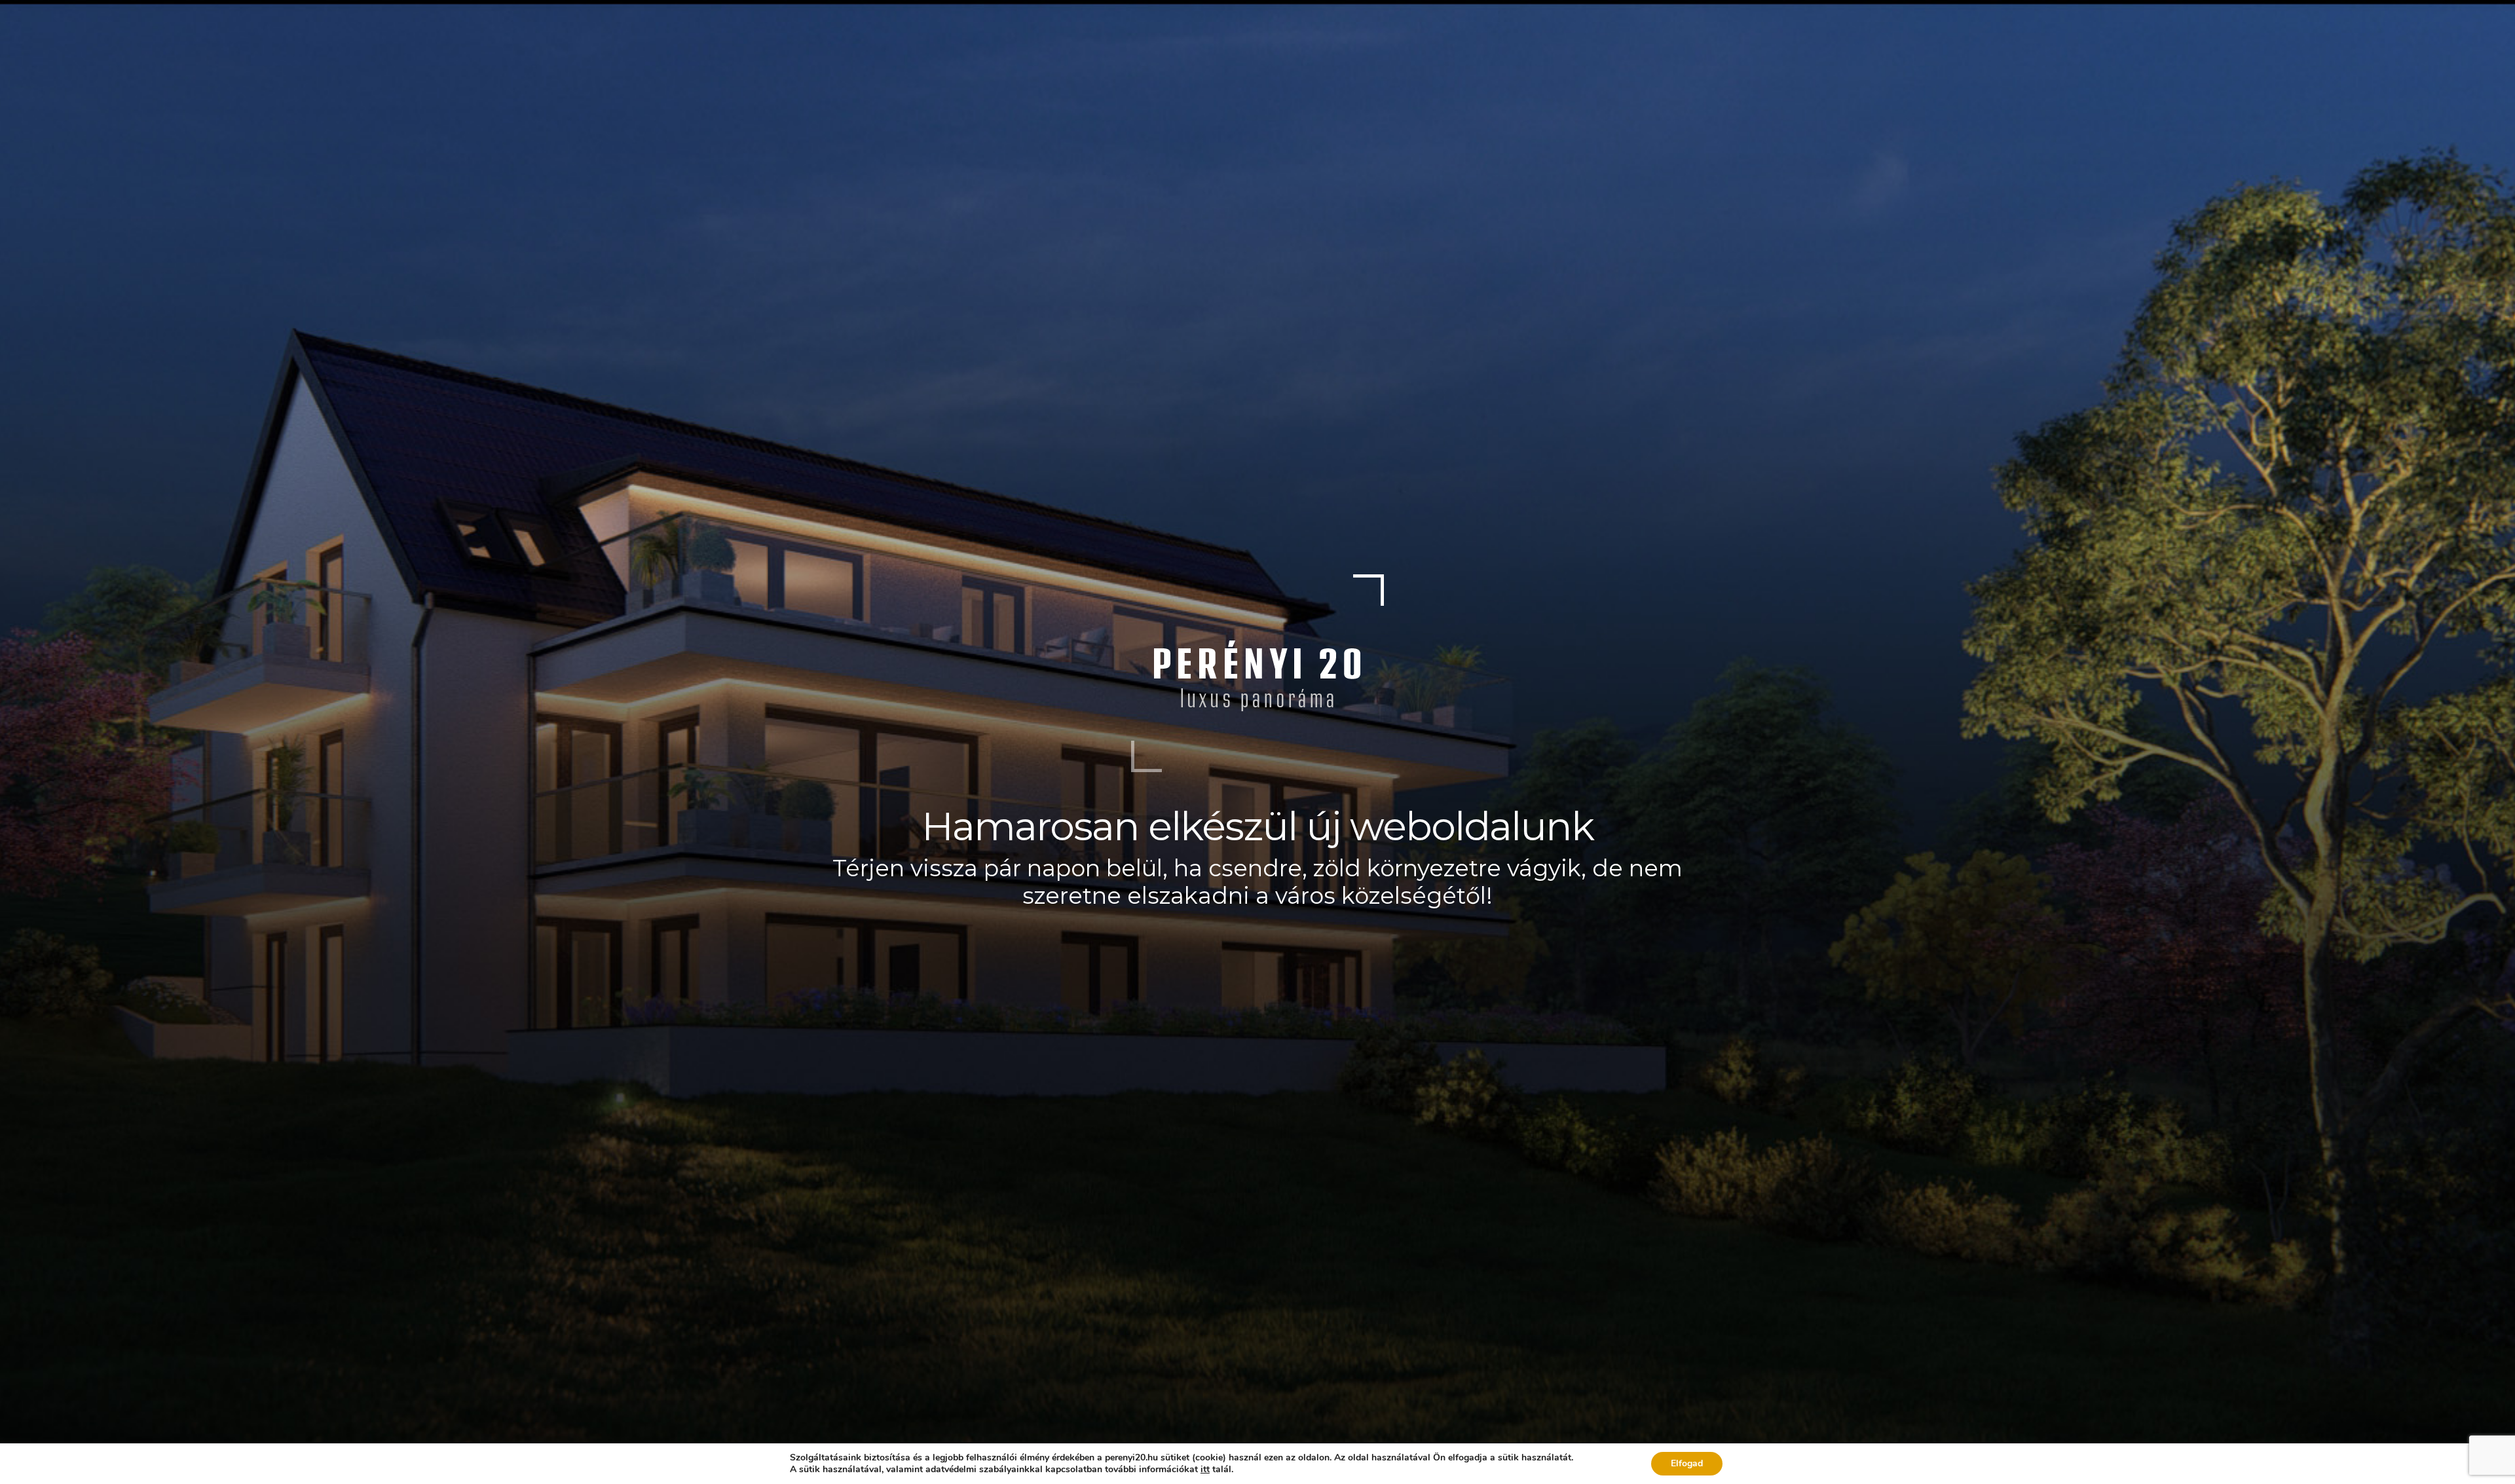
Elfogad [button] (1687, 1463)
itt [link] (1205, 1469)
